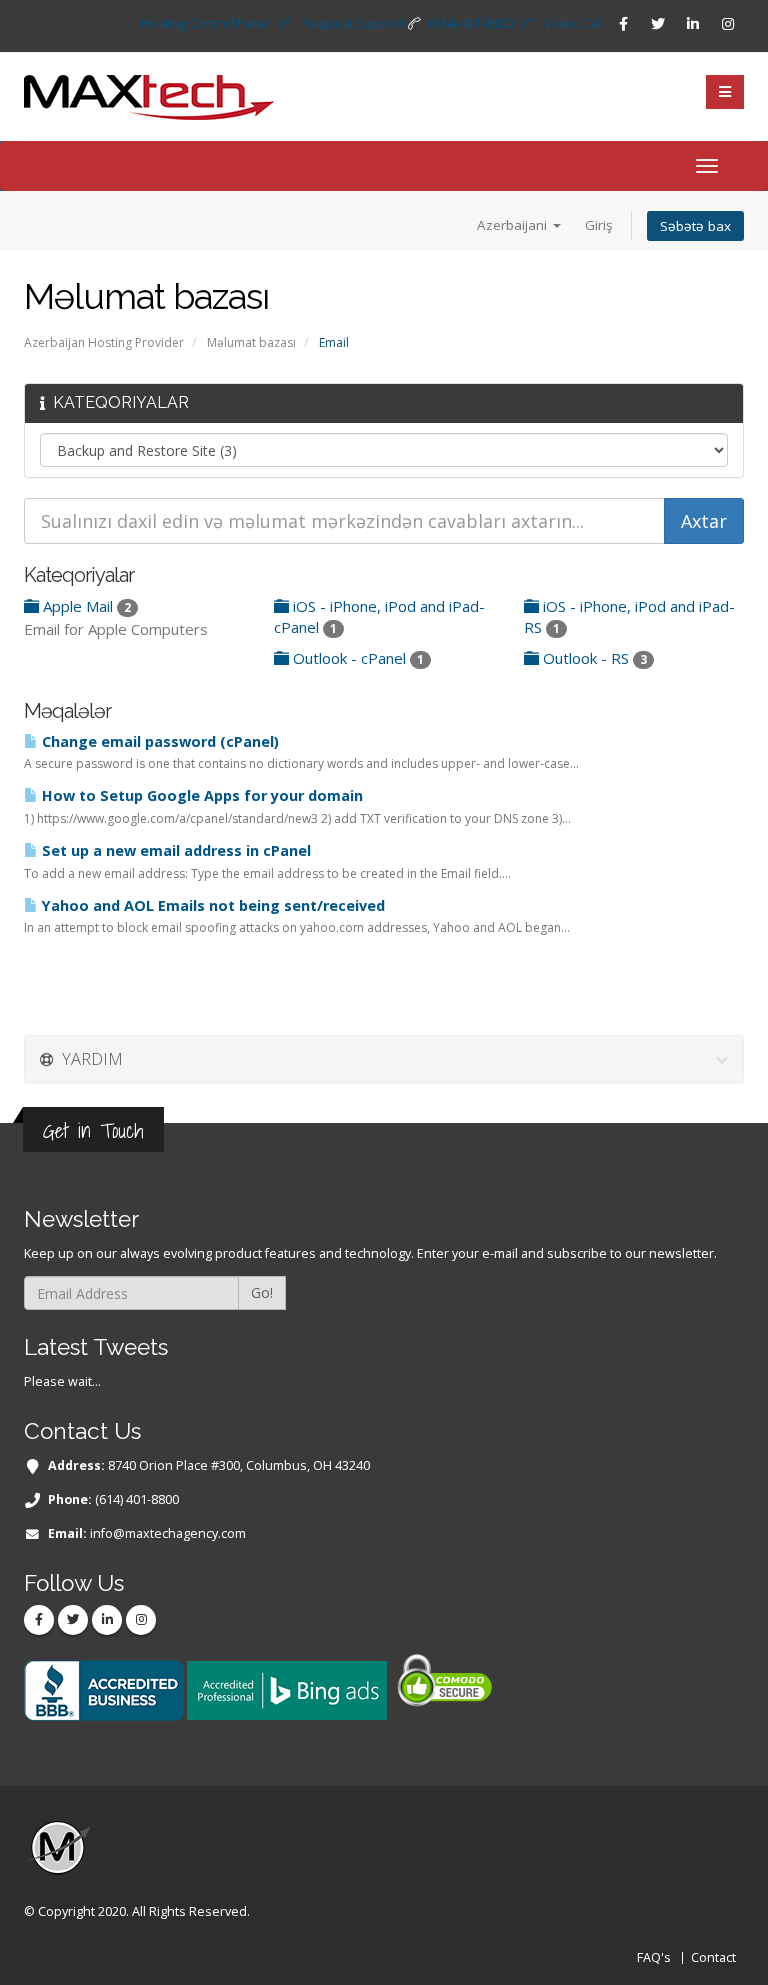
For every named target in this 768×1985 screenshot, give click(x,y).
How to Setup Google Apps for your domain (200, 795)
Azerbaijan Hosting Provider (104, 342)
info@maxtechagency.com (168, 1533)
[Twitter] (658, 24)
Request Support (353, 23)
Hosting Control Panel (206, 23)
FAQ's (654, 1957)
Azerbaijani (514, 225)
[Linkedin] (693, 24)
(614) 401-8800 (471, 23)
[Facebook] (623, 24)
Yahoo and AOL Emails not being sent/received (211, 905)
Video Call (573, 23)
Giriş (598, 225)
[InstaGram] (728, 24)
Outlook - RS (593, 658)
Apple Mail (85, 606)
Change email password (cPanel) (158, 741)
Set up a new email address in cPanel (174, 850)
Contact (713, 1957)
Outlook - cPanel (356, 658)
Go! (262, 1292)
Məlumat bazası (251, 342)
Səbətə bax (695, 226)
